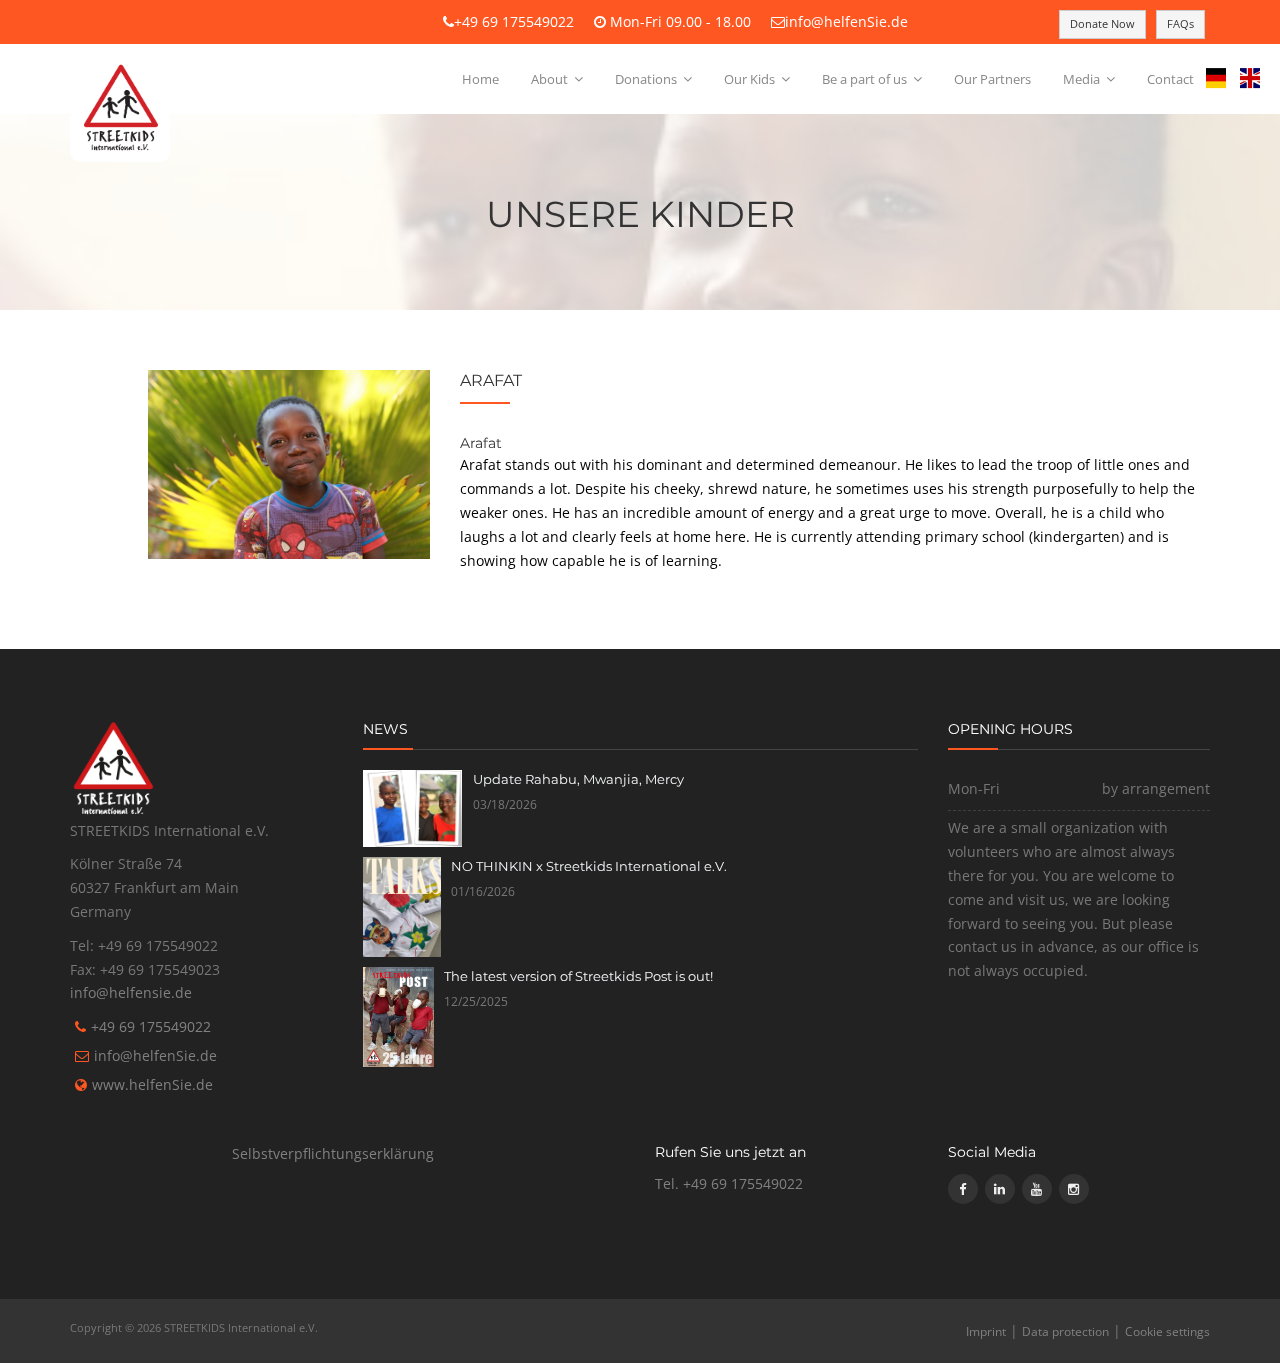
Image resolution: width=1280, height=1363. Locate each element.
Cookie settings (1167, 1331)
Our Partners (992, 79)
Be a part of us (866, 79)
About (551, 79)
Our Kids (751, 79)
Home (480, 79)
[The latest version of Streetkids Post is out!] (398, 1017)
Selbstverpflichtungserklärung (333, 1153)
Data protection (1065, 1331)
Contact (1170, 79)
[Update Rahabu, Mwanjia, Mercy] (413, 808)
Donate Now (1102, 23)
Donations (647, 79)
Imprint (986, 1331)
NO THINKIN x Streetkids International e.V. (589, 866)
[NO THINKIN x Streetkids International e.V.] (402, 907)
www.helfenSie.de (152, 1084)
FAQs (1180, 23)
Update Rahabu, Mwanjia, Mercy (578, 779)
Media (1083, 79)
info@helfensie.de (131, 992)
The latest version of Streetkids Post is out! (578, 976)
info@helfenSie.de (846, 21)
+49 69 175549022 (514, 21)
